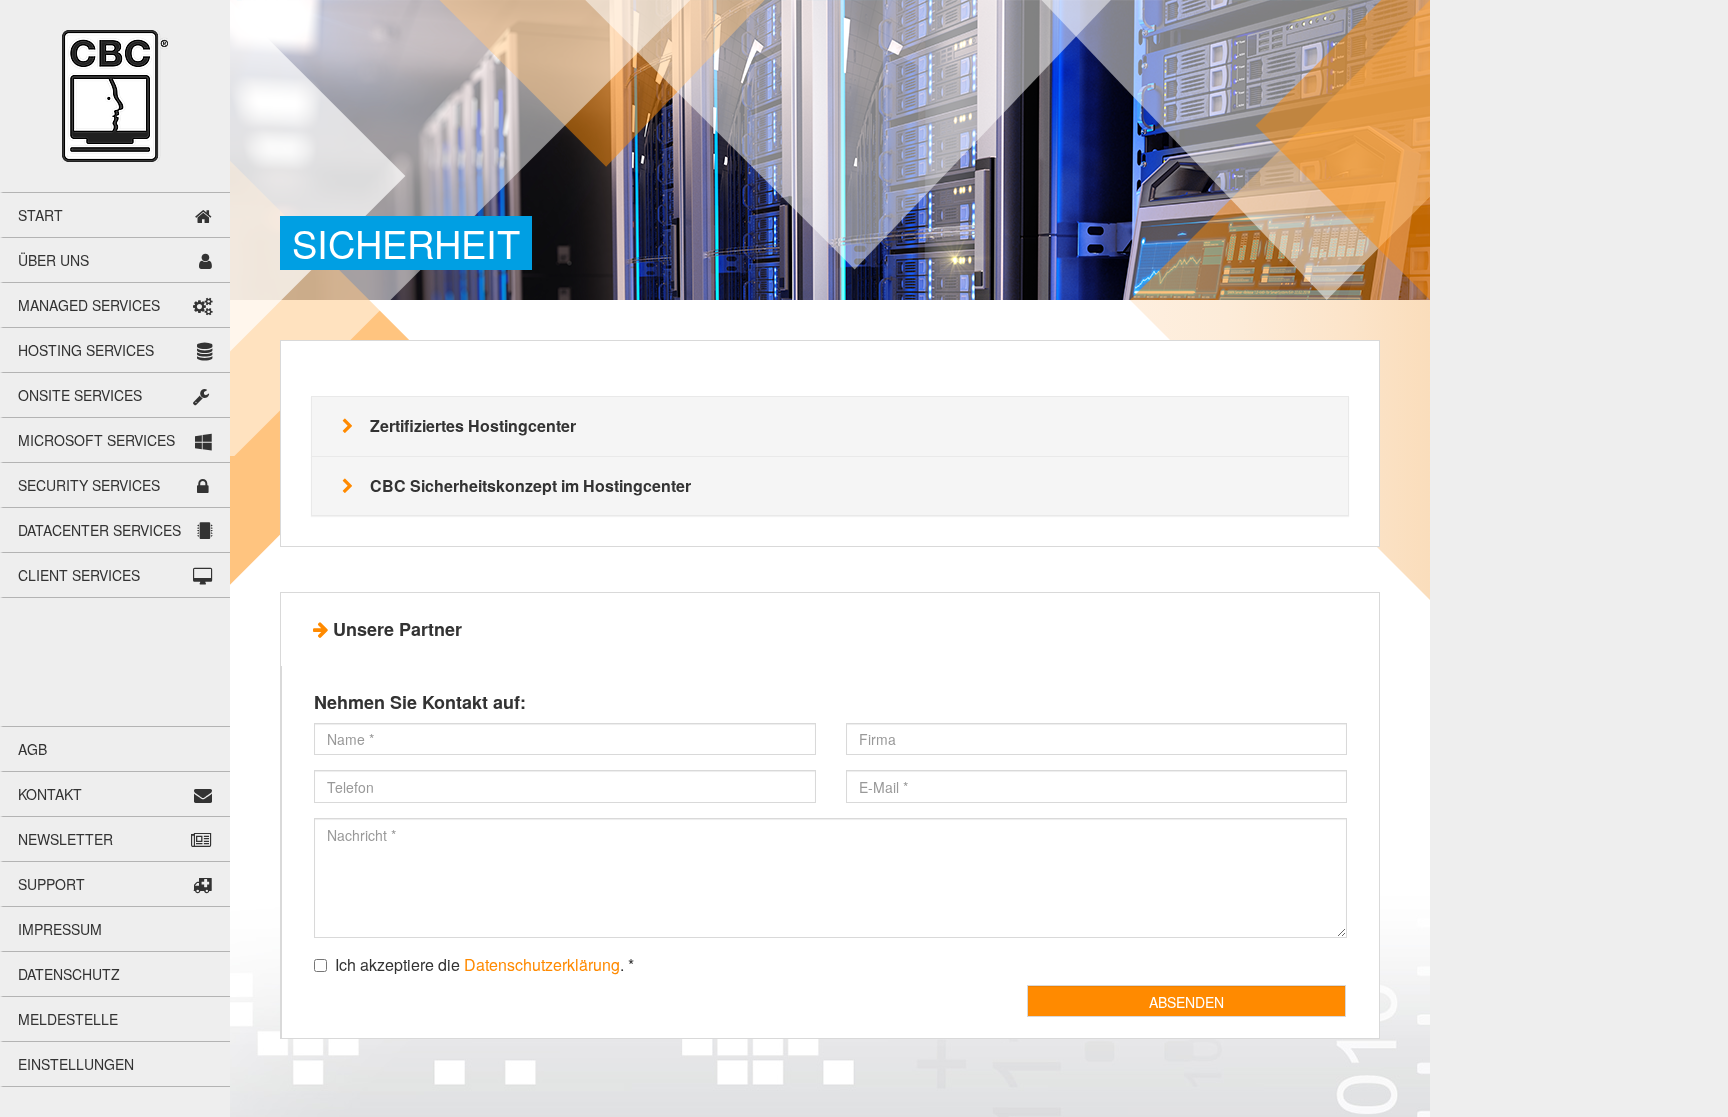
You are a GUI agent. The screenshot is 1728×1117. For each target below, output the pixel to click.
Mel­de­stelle (68, 1019)
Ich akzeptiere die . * (484, 965)
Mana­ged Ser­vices (89, 305)
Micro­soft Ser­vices (96, 440)
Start (40, 215)
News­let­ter (65, 839)
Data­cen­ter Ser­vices (99, 530)
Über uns (53, 260)
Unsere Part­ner (397, 629)
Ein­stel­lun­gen (76, 1064)
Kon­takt (50, 794)
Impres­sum (60, 929)
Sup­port (51, 884)
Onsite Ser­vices (80, 395)
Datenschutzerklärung (542, 964)
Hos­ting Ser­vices (86, 350)
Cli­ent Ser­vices (79, 575)
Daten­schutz (69, 974)
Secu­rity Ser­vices (89, 485)
